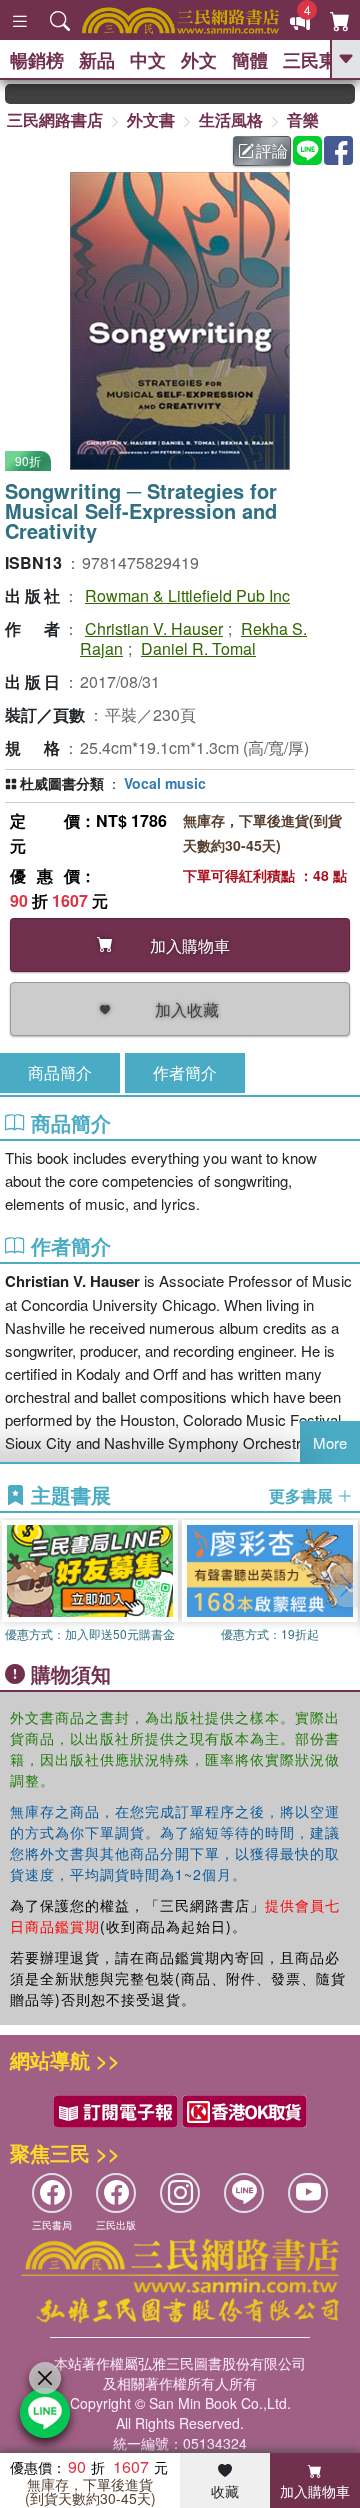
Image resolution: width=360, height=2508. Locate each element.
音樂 (303, 119)
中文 (148, 60)
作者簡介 (185, 1072)
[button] (345, 1585)
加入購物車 (315, 2491)
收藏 (225, 2491)
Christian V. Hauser (154, 628)
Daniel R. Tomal (198, 648)
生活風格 (231, 119)
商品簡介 (60, 1072)
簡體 (250, 60)
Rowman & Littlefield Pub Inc (187, 595)
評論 (272, 150)
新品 (97, 60)
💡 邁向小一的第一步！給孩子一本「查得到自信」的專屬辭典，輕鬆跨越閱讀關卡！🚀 (345, 94)
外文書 (151, 119)
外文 (199, 60)
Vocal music (165, 783)
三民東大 (319, 60)
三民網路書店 (55, 119)
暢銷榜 (37, 60)
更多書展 (303, 1496)
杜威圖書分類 (62, 783)
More (330, 1442)
